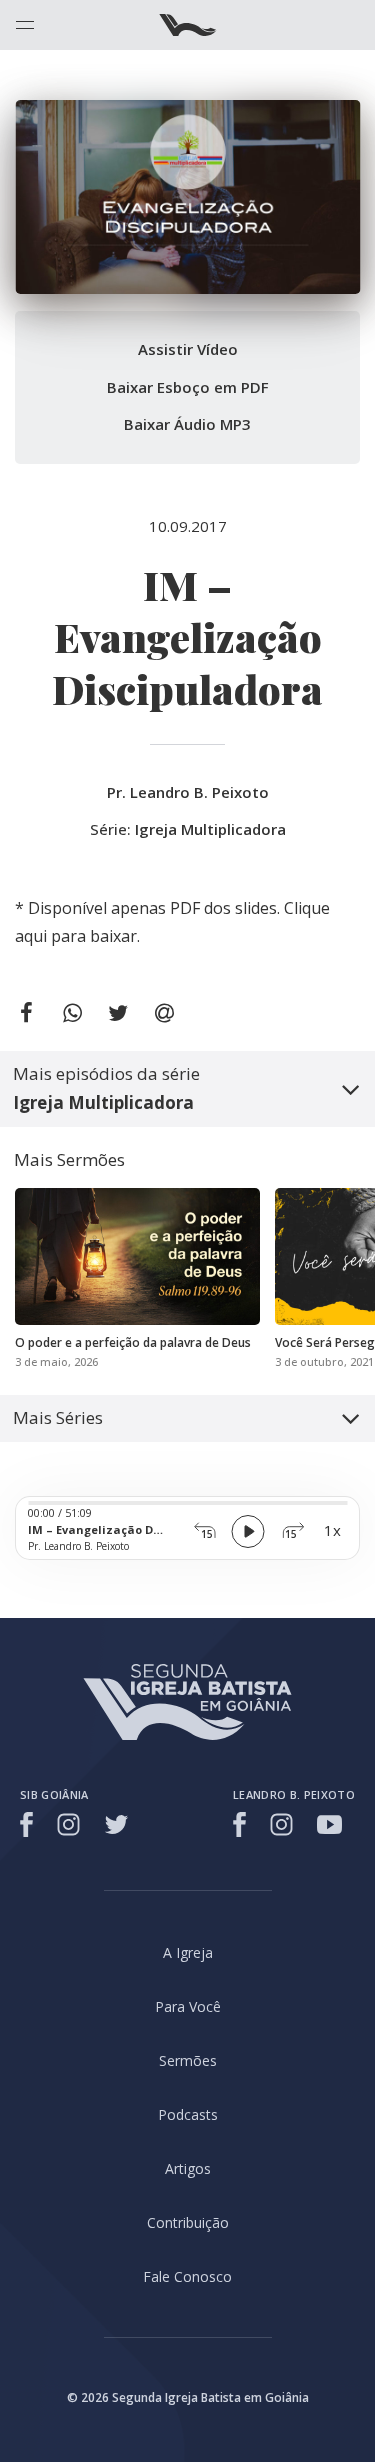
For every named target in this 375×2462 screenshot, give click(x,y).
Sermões (188, 2060)
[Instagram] (68, 1824)
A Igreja (188, 1952)
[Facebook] (29, 1824)
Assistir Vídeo (188, 349)
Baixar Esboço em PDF (188, 387)
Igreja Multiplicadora (210, 829)
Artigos (188, 2168)
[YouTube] (329, 1824)
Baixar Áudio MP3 (187, 424)
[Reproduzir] (248, 1531)
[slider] (187, 1503)
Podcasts (188, 2114)
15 (207, 1533)
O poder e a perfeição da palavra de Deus (133, 1342)
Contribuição (188, 2222)
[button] (187, 1089)
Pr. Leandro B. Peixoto (188, 792)
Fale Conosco (187, 2276)
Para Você (188, 2006)
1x (332, 1530)
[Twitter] (116, 1824)
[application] (187, 1528)
